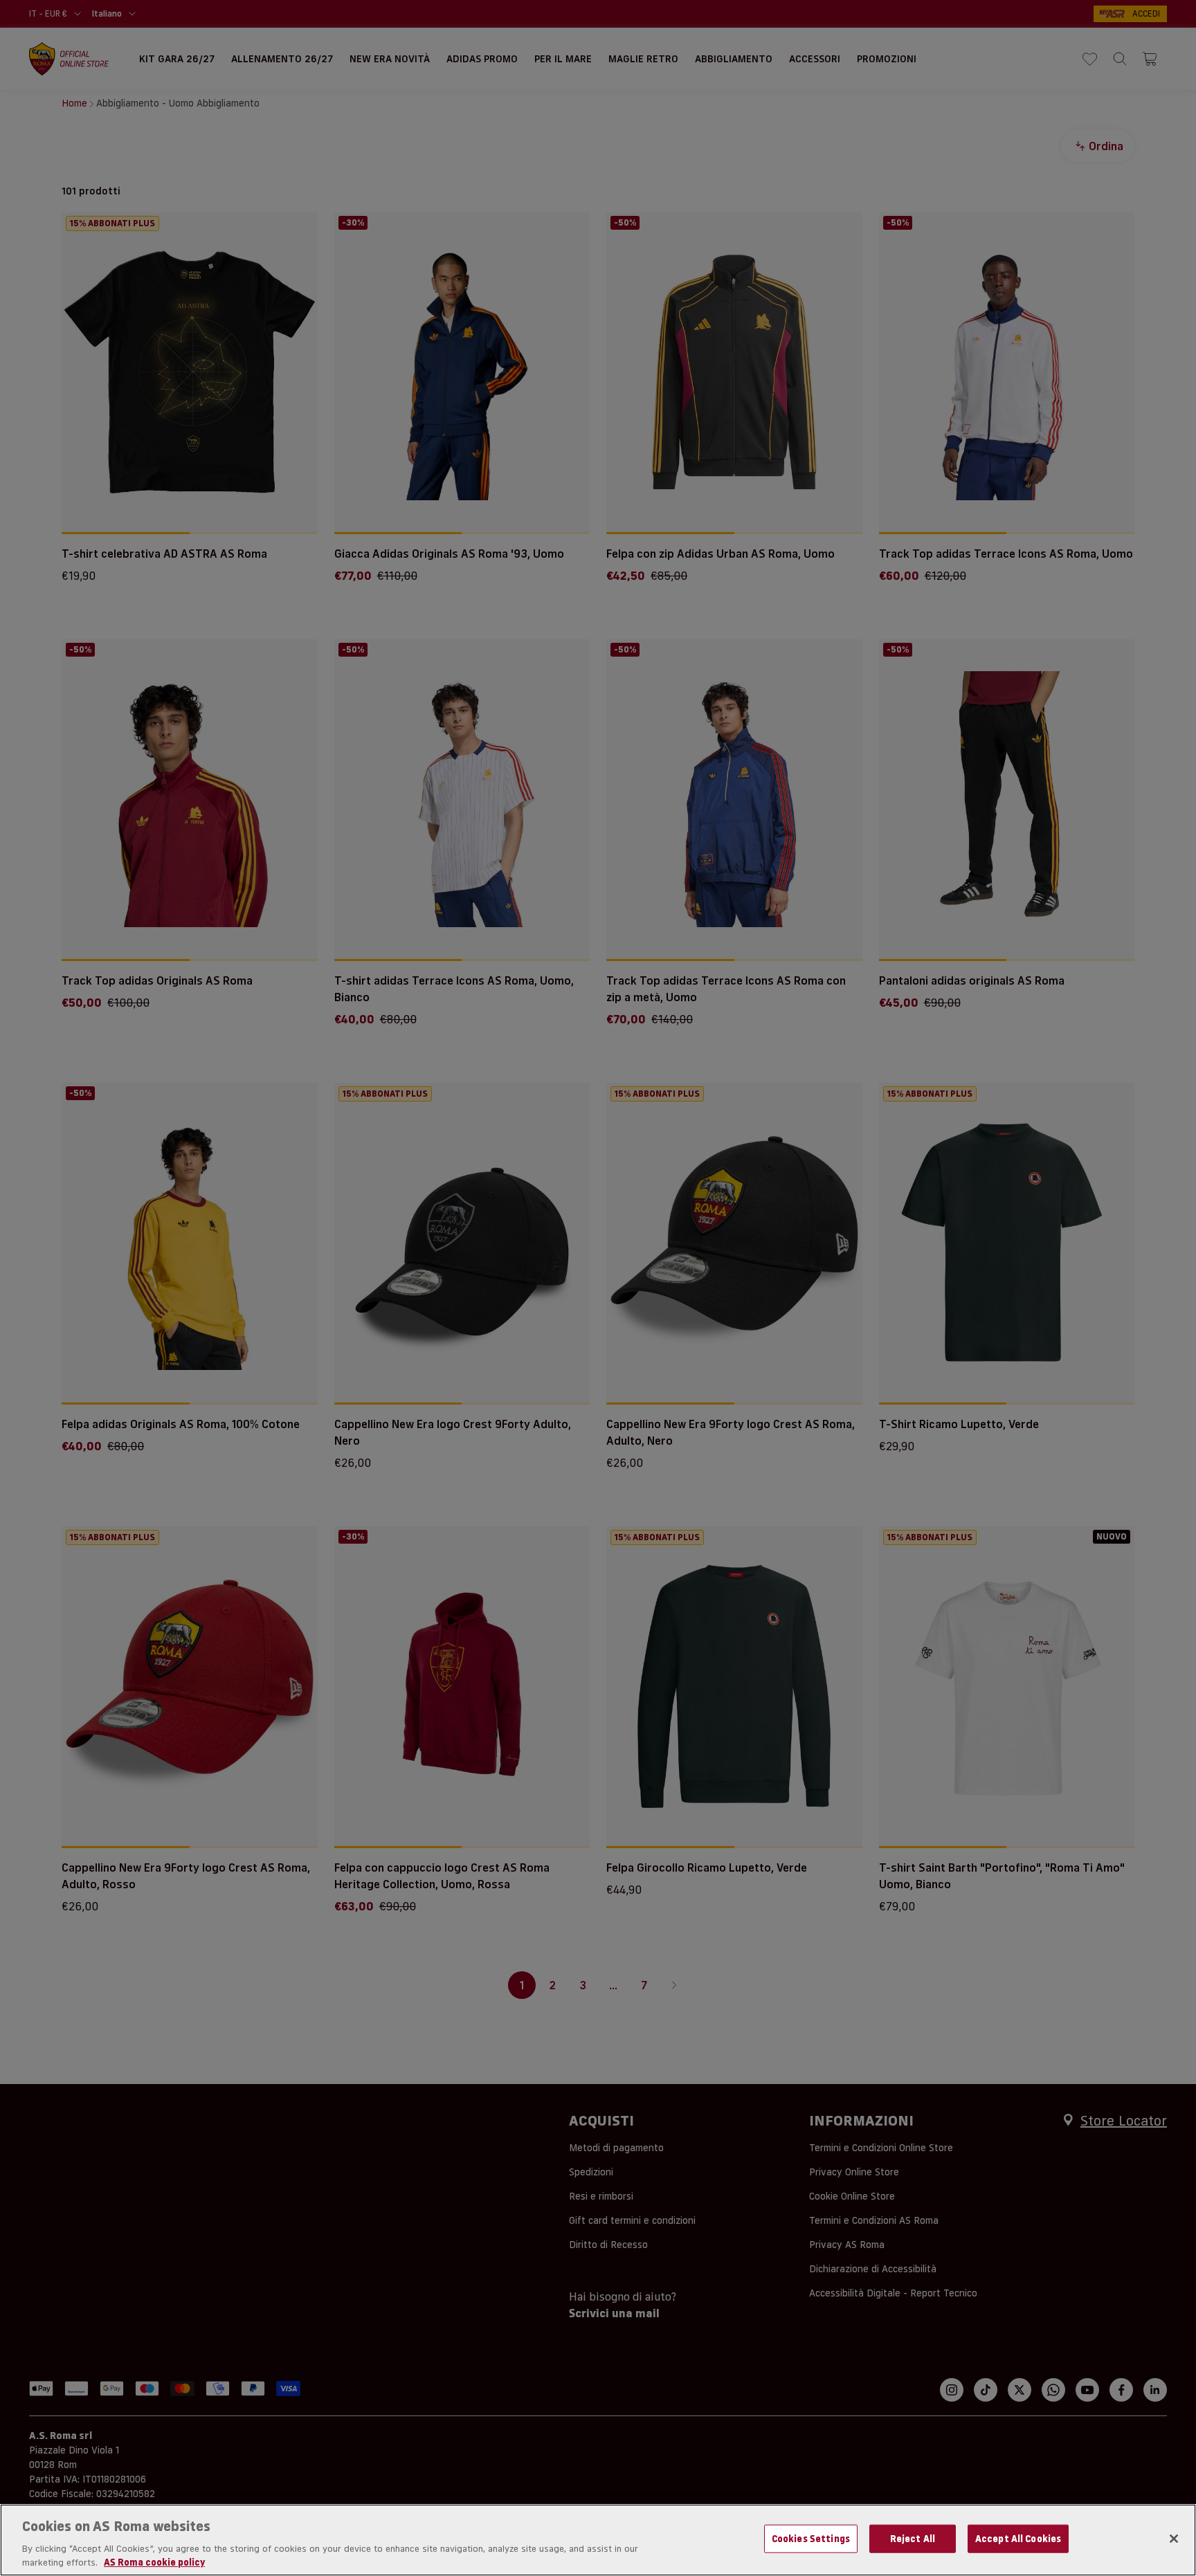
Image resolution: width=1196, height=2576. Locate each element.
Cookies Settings (811, 2539)
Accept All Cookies (1018, 2539)
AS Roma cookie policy (154, 2561)
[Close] (1174, 2539)
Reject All (913, 2539)
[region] (598, 2540)
